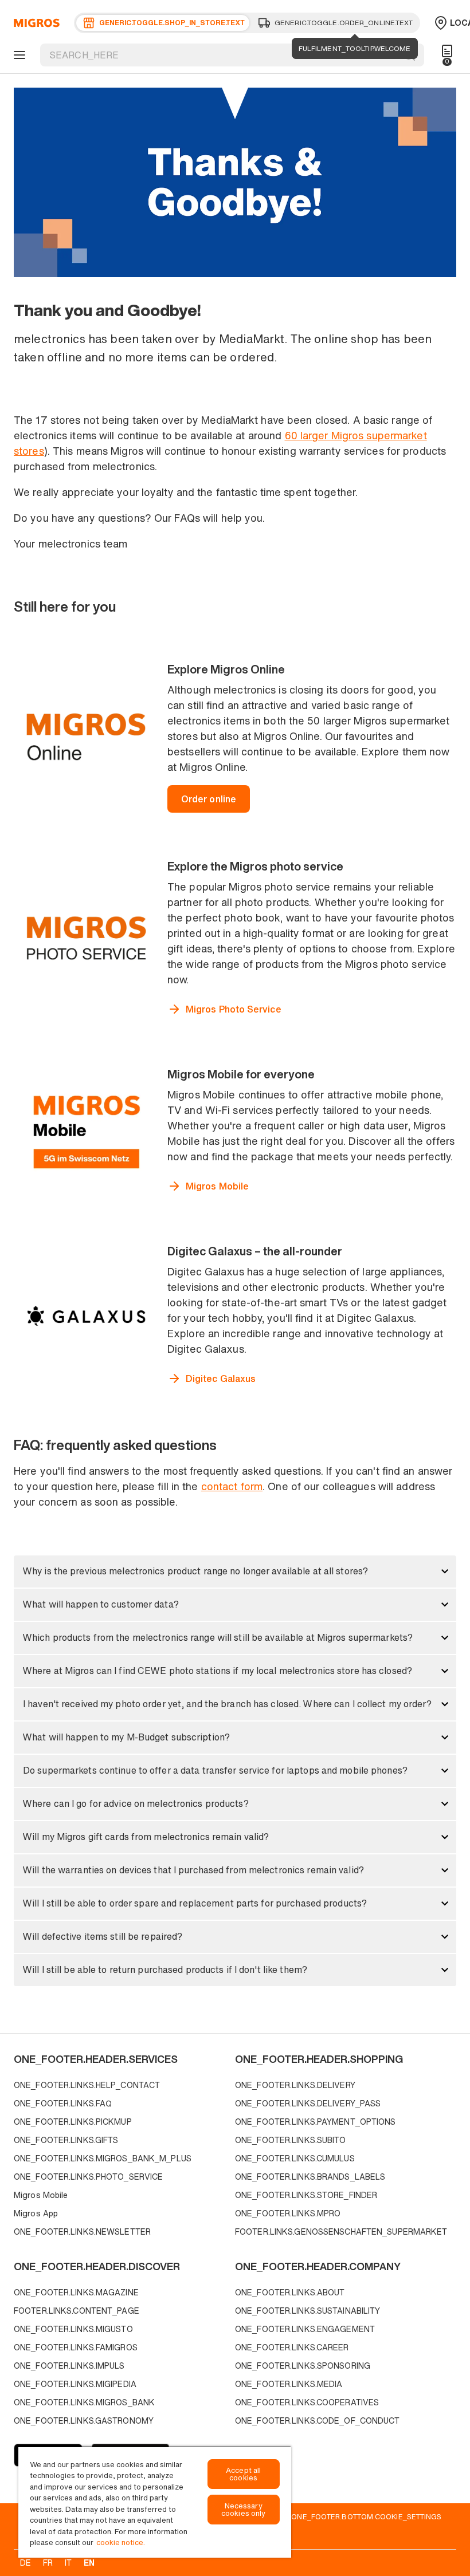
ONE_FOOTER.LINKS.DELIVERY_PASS (308, 2103)
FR (48, 2563)
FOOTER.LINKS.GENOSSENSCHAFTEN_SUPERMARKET (341, 2232)
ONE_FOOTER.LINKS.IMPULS (69, 2366)
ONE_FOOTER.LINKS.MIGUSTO (73, 2329)
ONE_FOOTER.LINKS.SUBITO (291, 2140)
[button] (235, 1571)
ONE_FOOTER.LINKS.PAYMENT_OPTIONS (316, 2122)
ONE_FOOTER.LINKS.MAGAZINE (76, 2292)
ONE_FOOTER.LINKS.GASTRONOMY (84, 2421)
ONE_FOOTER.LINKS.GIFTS (66, 2140)
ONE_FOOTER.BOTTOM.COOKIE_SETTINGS (366, 2516)
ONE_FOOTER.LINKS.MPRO (288, 2213)
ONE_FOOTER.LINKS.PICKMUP (73, 2122)
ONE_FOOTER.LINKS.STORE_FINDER (306, 2195)
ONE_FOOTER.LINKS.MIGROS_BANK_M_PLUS (103, 2158)
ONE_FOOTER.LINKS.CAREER (292, 2347)
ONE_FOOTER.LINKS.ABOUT (290, 2292)
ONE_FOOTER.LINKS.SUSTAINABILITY (308, 2311)
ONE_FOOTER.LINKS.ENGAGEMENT (305, 2329)
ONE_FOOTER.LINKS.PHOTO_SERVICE (88, 2177)
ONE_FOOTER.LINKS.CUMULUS (295, 2158)
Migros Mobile (41, 2195)
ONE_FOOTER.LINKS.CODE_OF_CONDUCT (318, 2421)
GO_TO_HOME (35, 23)
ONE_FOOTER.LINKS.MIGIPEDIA (75, 2384)
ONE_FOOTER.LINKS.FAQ (63, 2103)
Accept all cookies (243, 2474)
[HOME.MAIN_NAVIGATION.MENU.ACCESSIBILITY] (18, 55)
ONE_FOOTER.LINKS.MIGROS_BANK (84, 2402)
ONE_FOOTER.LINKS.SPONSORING (303, 2366)
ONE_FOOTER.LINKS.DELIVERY (295, 2085)
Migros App (36, 2213)
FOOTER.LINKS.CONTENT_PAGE (77, 2311)
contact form (232, 1486)
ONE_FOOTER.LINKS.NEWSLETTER (82, 2232)
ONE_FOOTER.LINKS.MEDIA (289, 2384)
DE (26, 2563)
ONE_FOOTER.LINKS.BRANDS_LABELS (310, 2177)
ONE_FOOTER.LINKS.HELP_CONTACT (87, 2085)
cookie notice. (121, 2542)
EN (89, 2563)
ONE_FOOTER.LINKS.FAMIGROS (76, 2347)
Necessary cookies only (244, 2510)
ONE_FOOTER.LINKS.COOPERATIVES (307, 2402)
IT (68, 2563)
